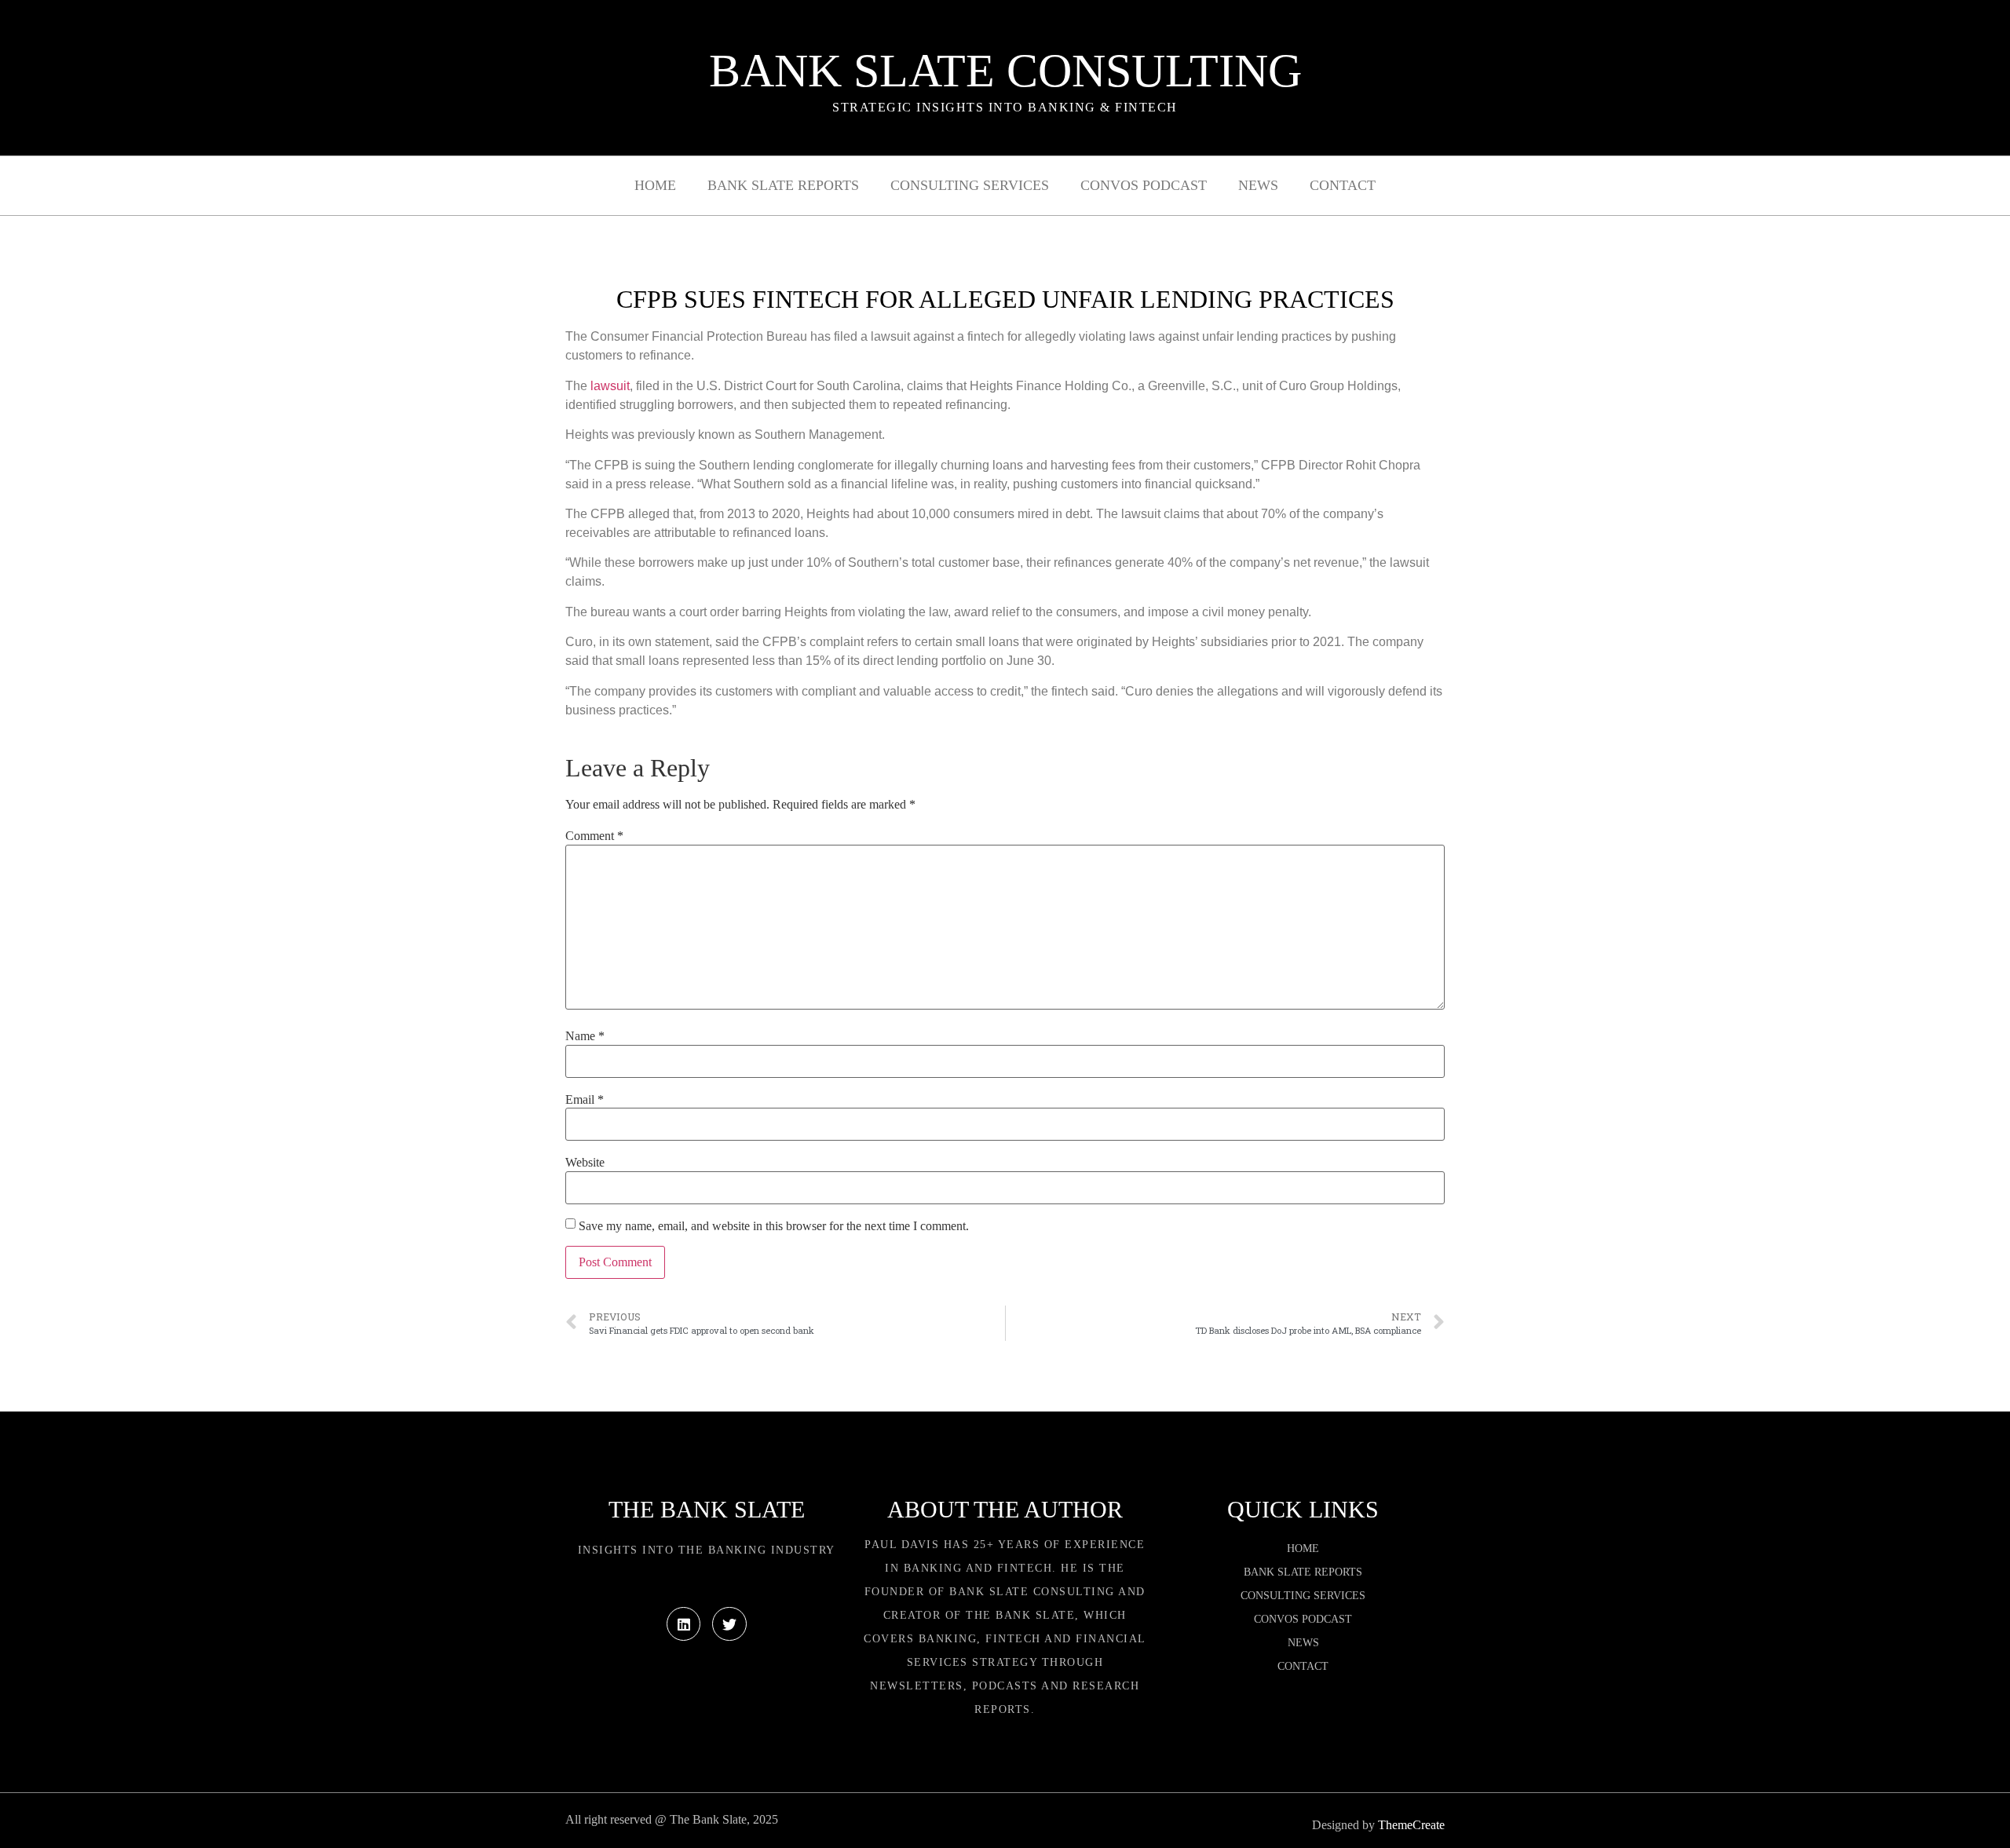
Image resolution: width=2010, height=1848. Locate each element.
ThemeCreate (1411, 1825)
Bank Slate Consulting (1005, 71)
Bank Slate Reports (783, 185)
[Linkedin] (683, 1624)
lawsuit (610, 386)
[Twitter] (729, 1624)
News (1258, 185)
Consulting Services (970, 185)
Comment (594, 836)
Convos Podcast (1144, 185)
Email (585, 1100)
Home (655, 185)
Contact (1343, 185)
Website (585, 1163)
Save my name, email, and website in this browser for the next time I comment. (774, 1226)
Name (585, 1036)
